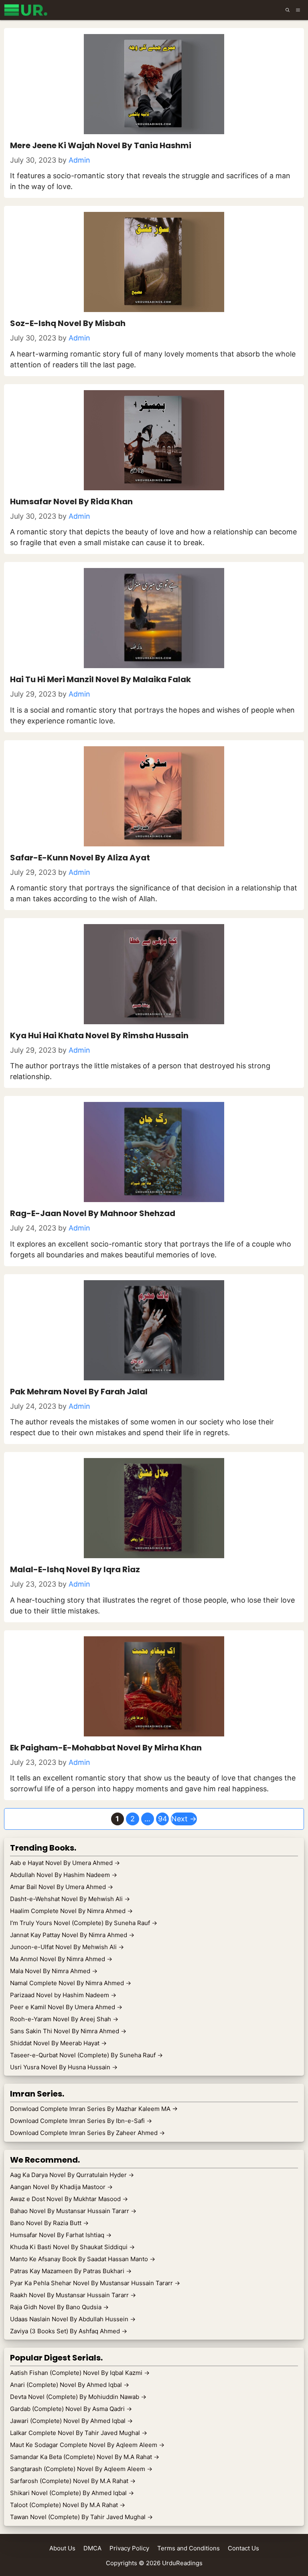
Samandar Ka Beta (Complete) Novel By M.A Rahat (85, 2457)
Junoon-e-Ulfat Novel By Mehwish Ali (67, 1947)
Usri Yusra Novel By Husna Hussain (64, 2067)
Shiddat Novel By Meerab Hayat (58, 2043)
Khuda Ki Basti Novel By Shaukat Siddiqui (72, 2247)
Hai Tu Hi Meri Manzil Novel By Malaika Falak (100, 679)
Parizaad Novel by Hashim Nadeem (63, 1995)
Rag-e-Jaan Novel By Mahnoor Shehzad (93, 1213)
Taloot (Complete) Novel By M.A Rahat (68, 2505)
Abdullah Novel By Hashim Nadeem (64, 1875)
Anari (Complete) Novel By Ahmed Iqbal (70, 2385)
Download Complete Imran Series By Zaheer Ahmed (87, 2133)
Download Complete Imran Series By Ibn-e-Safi (81, 2121)
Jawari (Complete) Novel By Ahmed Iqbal (71, 2421)
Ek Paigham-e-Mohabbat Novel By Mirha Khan (106, 1748)
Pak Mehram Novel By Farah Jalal (79, 1392)
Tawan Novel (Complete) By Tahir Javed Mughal (81, 2517)
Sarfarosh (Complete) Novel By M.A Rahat (73, 2481)
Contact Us (243, 2548)
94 (163, 1819)
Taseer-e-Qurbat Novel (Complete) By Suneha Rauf (86, 2055)
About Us (62, 2548)
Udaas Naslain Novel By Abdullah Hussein (73, 2319)
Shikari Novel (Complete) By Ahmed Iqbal (72, 2493)
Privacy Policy (129, 2548)
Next (184, 1819)
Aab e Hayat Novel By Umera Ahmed (65, 1863)
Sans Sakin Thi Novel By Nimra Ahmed (68, 2031)
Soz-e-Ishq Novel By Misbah (68, 323)
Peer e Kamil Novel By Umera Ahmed (66, 2007)
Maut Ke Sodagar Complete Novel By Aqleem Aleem (87, 2445)
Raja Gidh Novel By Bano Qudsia (59, 2307)
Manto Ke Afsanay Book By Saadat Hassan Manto (83, 2259)
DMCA (92, 2548)
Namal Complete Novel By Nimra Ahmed (71, 1983)
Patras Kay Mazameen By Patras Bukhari (71, 2271)
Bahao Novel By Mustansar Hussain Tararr (73, 2211)
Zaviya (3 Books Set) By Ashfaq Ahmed (69, 2331)
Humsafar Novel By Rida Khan (71, 502)
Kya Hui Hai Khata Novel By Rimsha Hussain (99, 1035)
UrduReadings (182, 2563)
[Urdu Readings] (27, 10)
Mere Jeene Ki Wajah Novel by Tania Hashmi (101, 145)
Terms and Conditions (188, 2548)
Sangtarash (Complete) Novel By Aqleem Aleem (81, 2469)
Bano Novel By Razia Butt (49, 2223)
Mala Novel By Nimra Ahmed (54, 1971)
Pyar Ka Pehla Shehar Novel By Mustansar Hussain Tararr (95, 2283)
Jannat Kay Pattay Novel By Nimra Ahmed (72, 1935)
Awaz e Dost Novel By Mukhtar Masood (69, 2199)
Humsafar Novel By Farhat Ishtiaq (61, 2235)
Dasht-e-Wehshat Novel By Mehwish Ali (70, 1899)
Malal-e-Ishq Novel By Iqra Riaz (75, 1569)
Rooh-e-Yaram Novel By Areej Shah (64, 2019)
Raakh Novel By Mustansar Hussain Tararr (73, 2295)
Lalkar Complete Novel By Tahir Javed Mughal (79, 2433)
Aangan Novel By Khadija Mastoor (61, 2187)
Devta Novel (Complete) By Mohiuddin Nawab (78, 2397)
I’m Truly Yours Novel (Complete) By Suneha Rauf (84, 1923)
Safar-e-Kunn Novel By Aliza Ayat (80, 858)
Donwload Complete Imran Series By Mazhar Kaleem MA (94, 2109)
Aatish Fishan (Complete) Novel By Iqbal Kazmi (80, 2373)
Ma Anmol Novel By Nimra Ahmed (61, 1959)
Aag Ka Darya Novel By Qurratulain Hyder (72, 2175)
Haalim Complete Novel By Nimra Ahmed (71, 1911)
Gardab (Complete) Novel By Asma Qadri (71, 2409)
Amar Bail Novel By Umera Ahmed (62, 1887)
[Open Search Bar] (288, 10)
